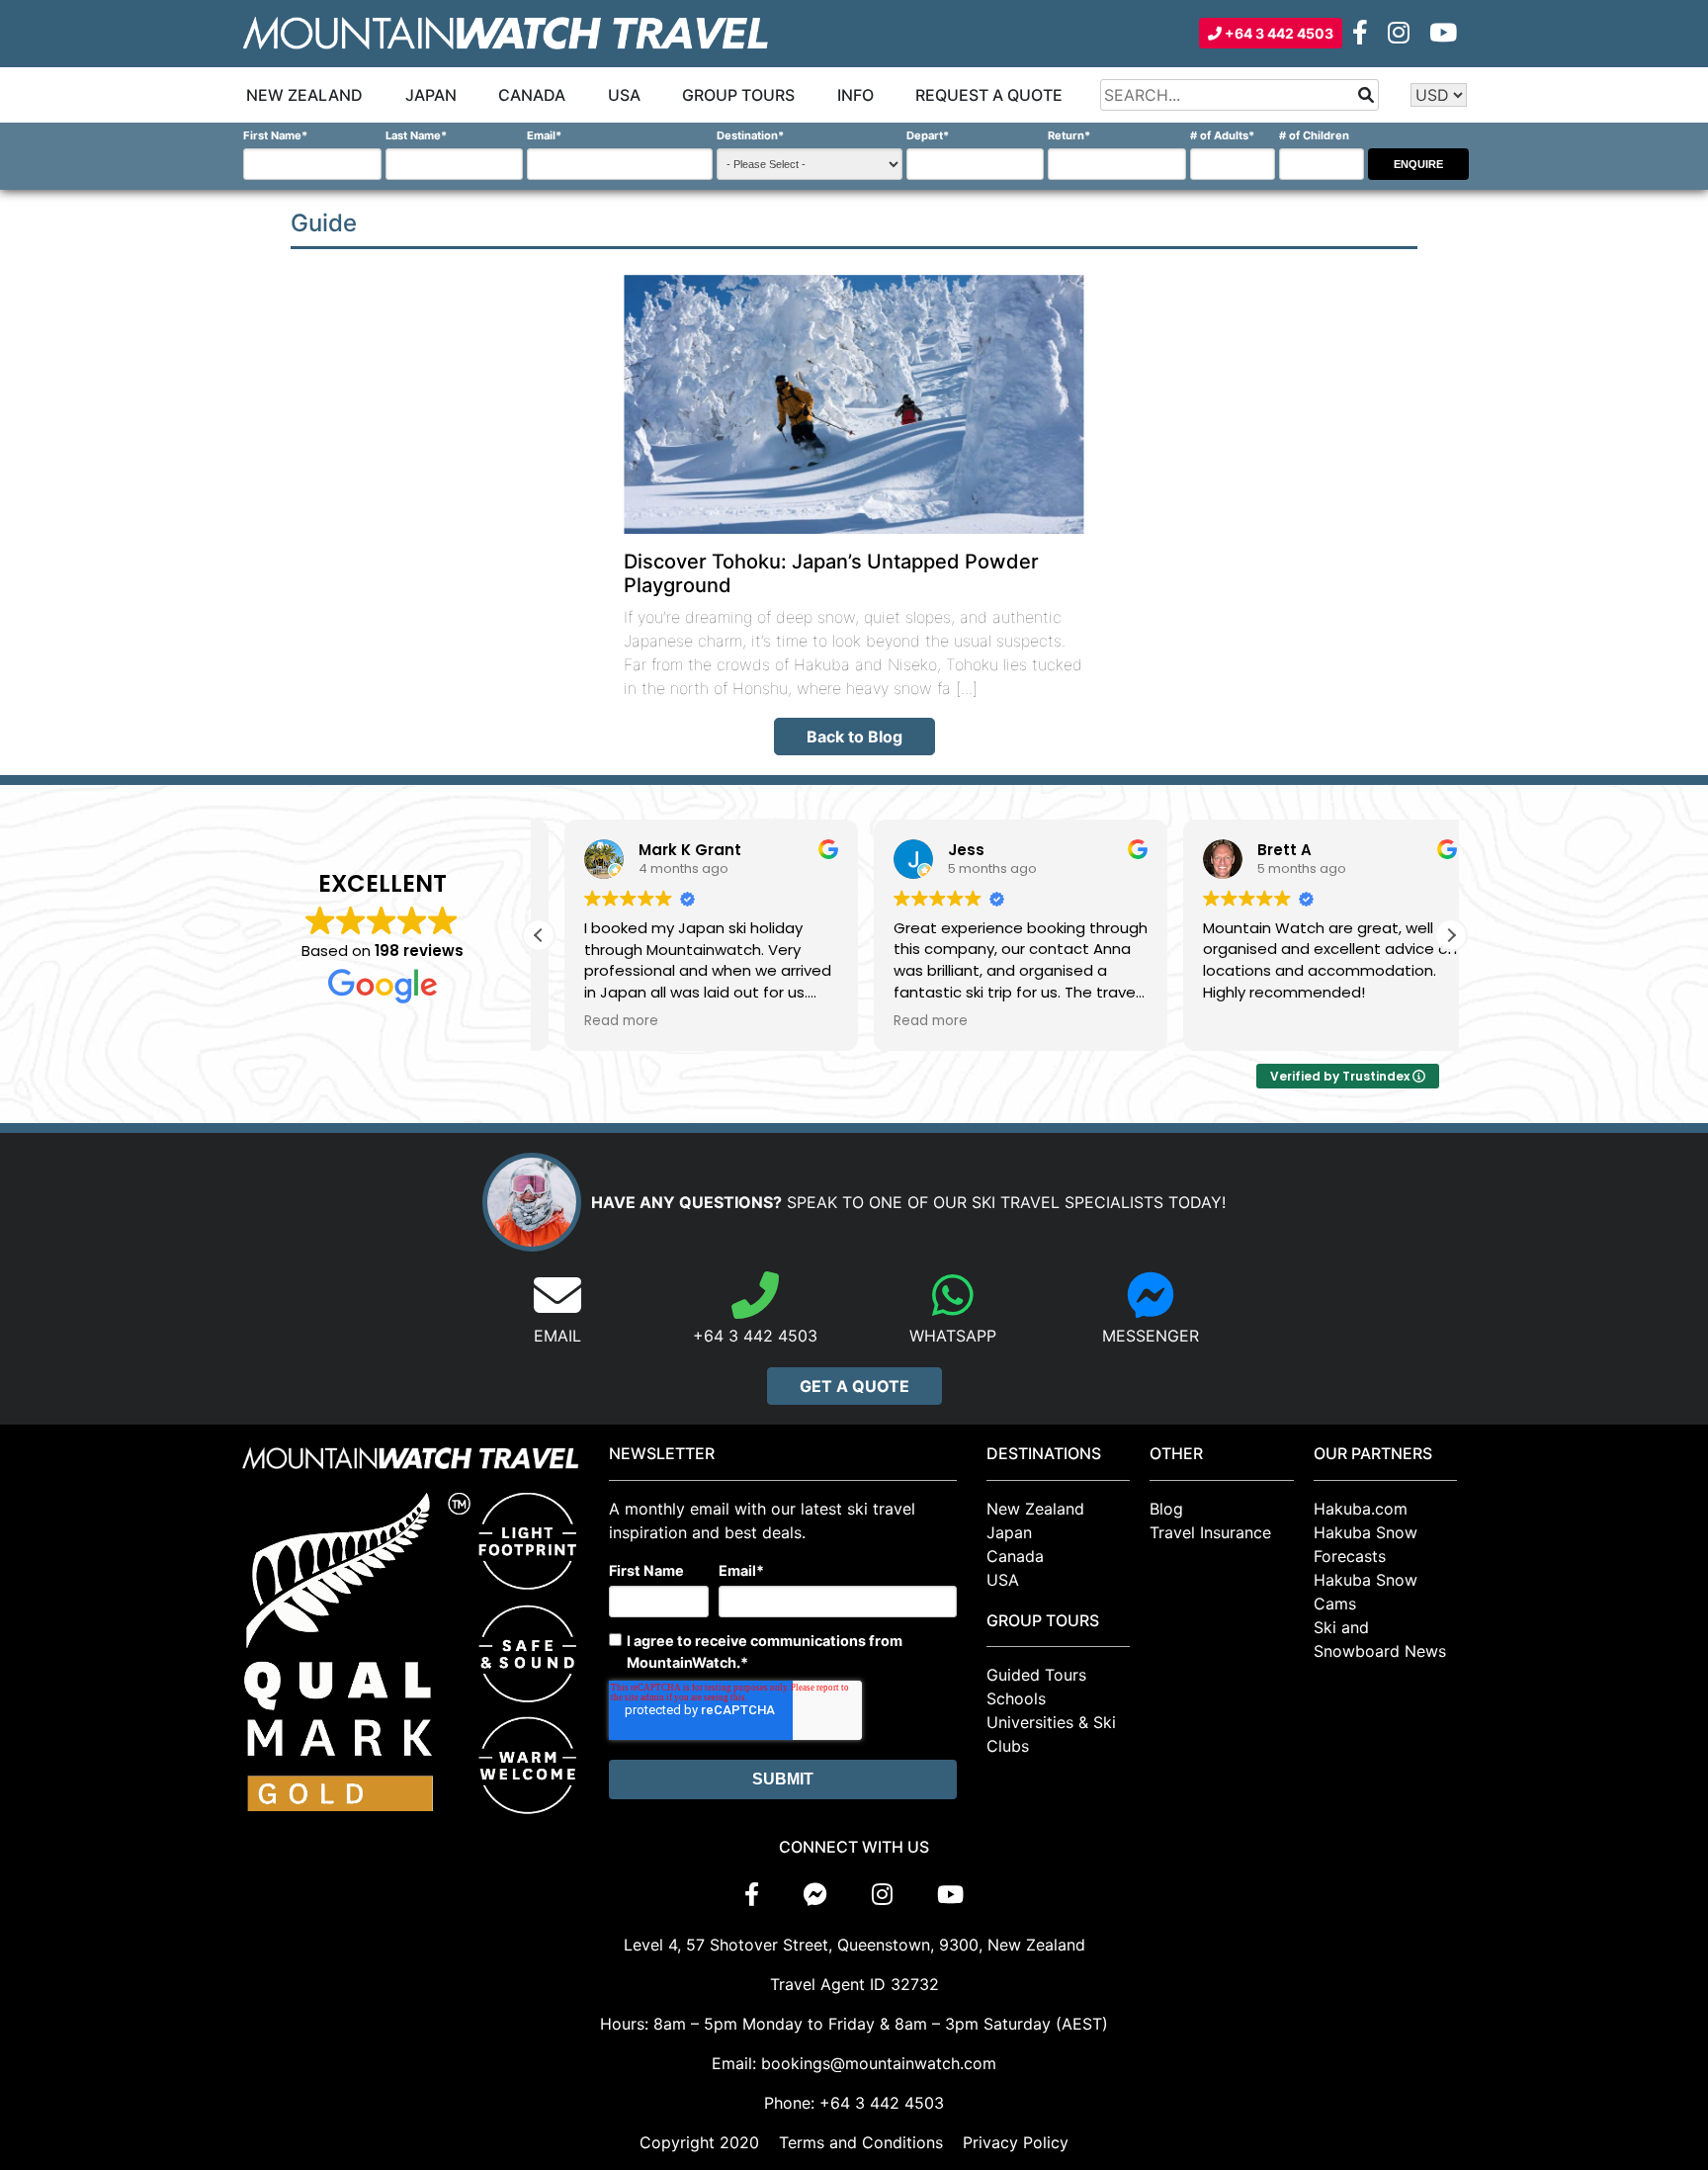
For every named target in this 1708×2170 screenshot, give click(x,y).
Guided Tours (1036, 1675)
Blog (1166, 1509)
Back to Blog (854, 737)
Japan (431, 95)
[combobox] (1239, 95)
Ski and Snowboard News (1380, 1639)
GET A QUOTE (854, 1386)
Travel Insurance (1210, 1532)
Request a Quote (989, 95)
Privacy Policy (1016, 2142)
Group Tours (738, 95)
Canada (532, 95)
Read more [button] (596, 1021)
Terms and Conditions (861, 2142)
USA (624, 95)
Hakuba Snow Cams (1366, 1592)
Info (855, 95)
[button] (1451, 935)
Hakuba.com (1361, 1509)
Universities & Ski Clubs (1051, 1734)
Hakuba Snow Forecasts (1366, 1544)
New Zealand (304, 95)
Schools (1016, 1698)
